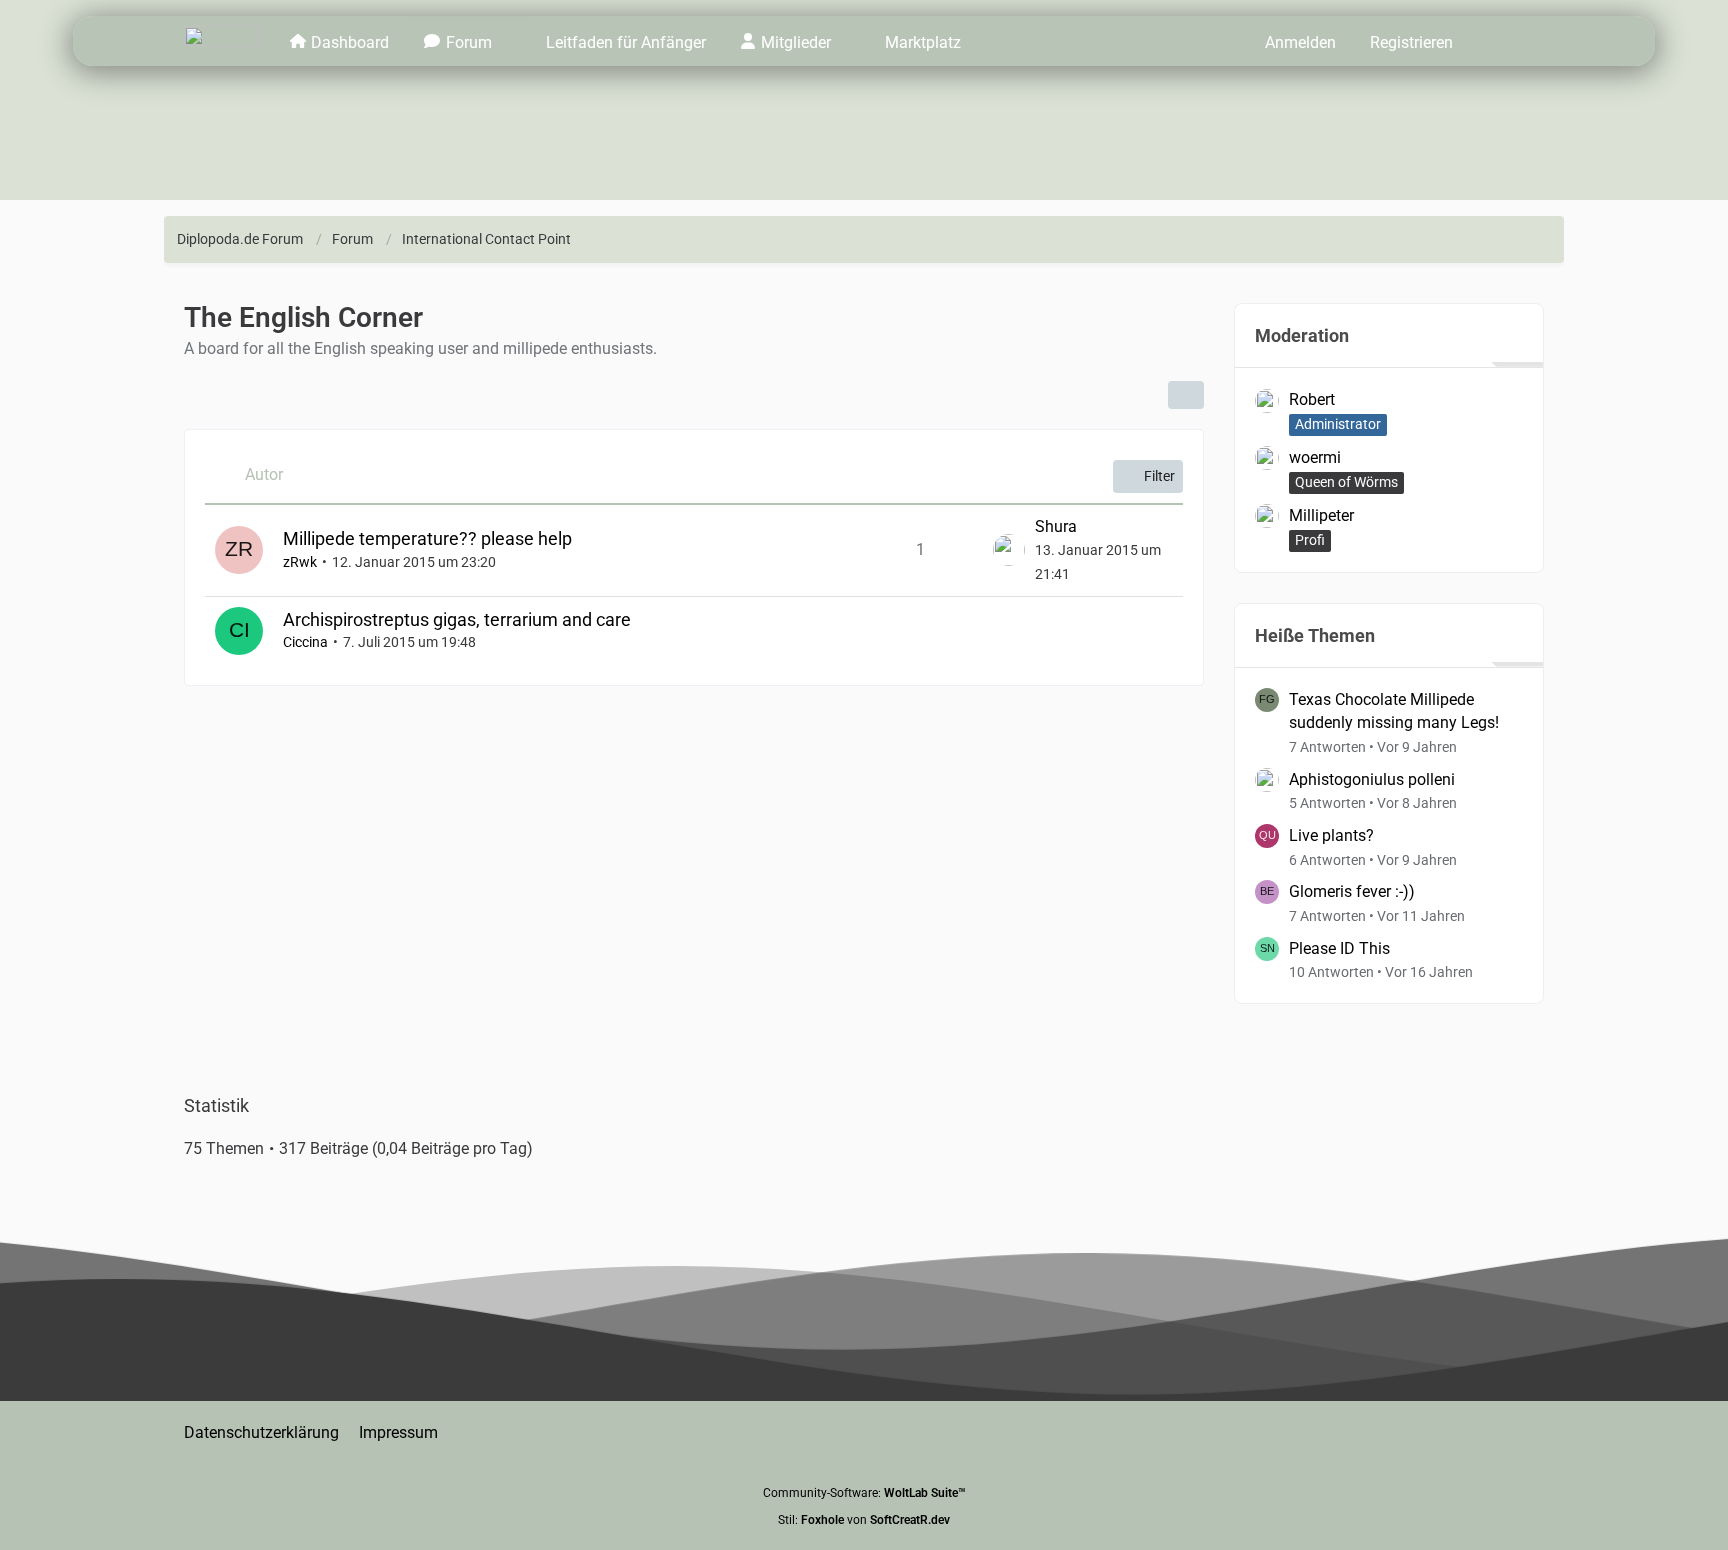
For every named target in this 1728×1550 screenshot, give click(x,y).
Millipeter (1321, 515)
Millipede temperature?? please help (427, 538)
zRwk (300, 562)
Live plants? (1331, 835)
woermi (1315, 457)
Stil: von (864, 1520)
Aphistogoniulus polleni (1372, 779)
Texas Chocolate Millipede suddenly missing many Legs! (1394, 711)
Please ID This (1339, 948)
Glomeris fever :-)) (1352, 891)
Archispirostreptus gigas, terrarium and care (457, 619)
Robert (1312, 399)
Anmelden (1300, 42)
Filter (1159, 476)
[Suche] (1506, 41)
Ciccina (305, 642)
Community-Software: (864, 1493)
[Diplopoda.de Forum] (221, 41)
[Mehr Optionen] (1186, 395)
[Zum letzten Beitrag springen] (1009, 550)
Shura (1056, 526)
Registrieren (1411, 42)
